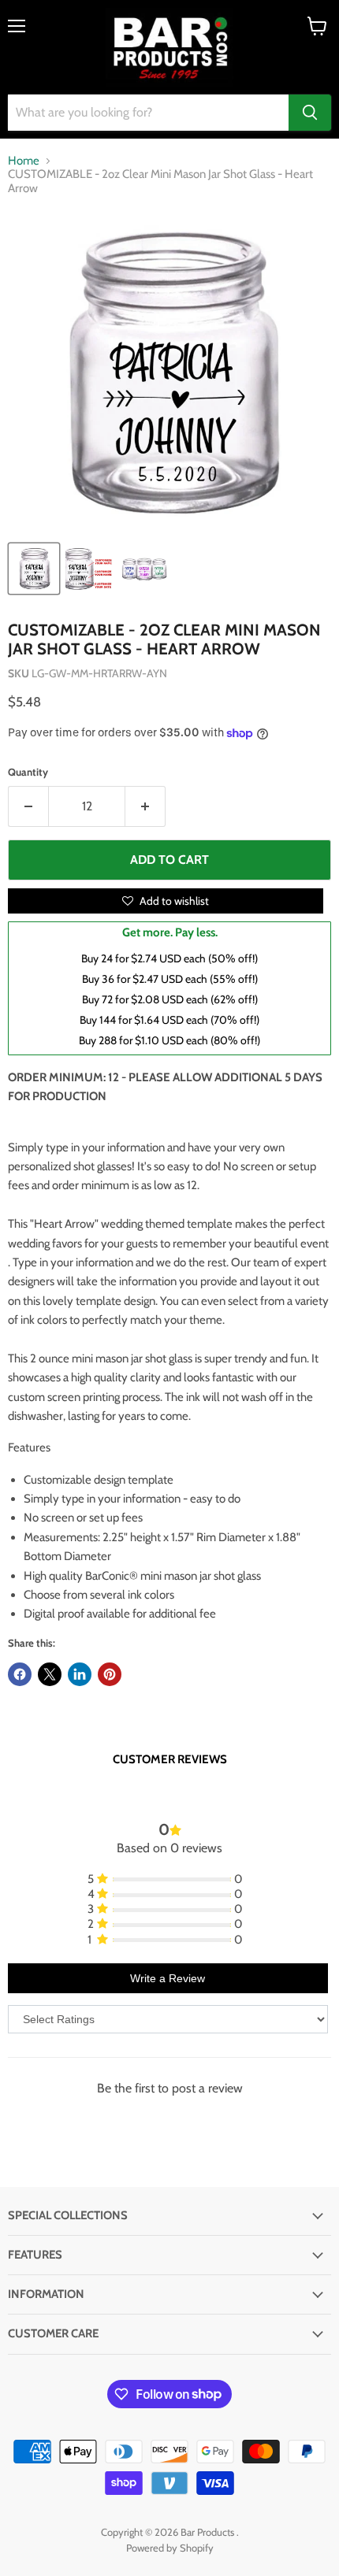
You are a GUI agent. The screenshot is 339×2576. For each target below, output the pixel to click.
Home (24, 161)
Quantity (28, 772)
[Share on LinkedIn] (80, 1674)
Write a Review (168, 1978)
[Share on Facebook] (20, 1674)
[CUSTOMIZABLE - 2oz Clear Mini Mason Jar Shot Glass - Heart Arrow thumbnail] (34, 569)
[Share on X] (50, 1674)
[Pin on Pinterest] (110, 1674)
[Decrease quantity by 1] (28, 806)
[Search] (310, 113)
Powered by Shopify (170, 2548)
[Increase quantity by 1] (145, 806)
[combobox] (148, 113)
